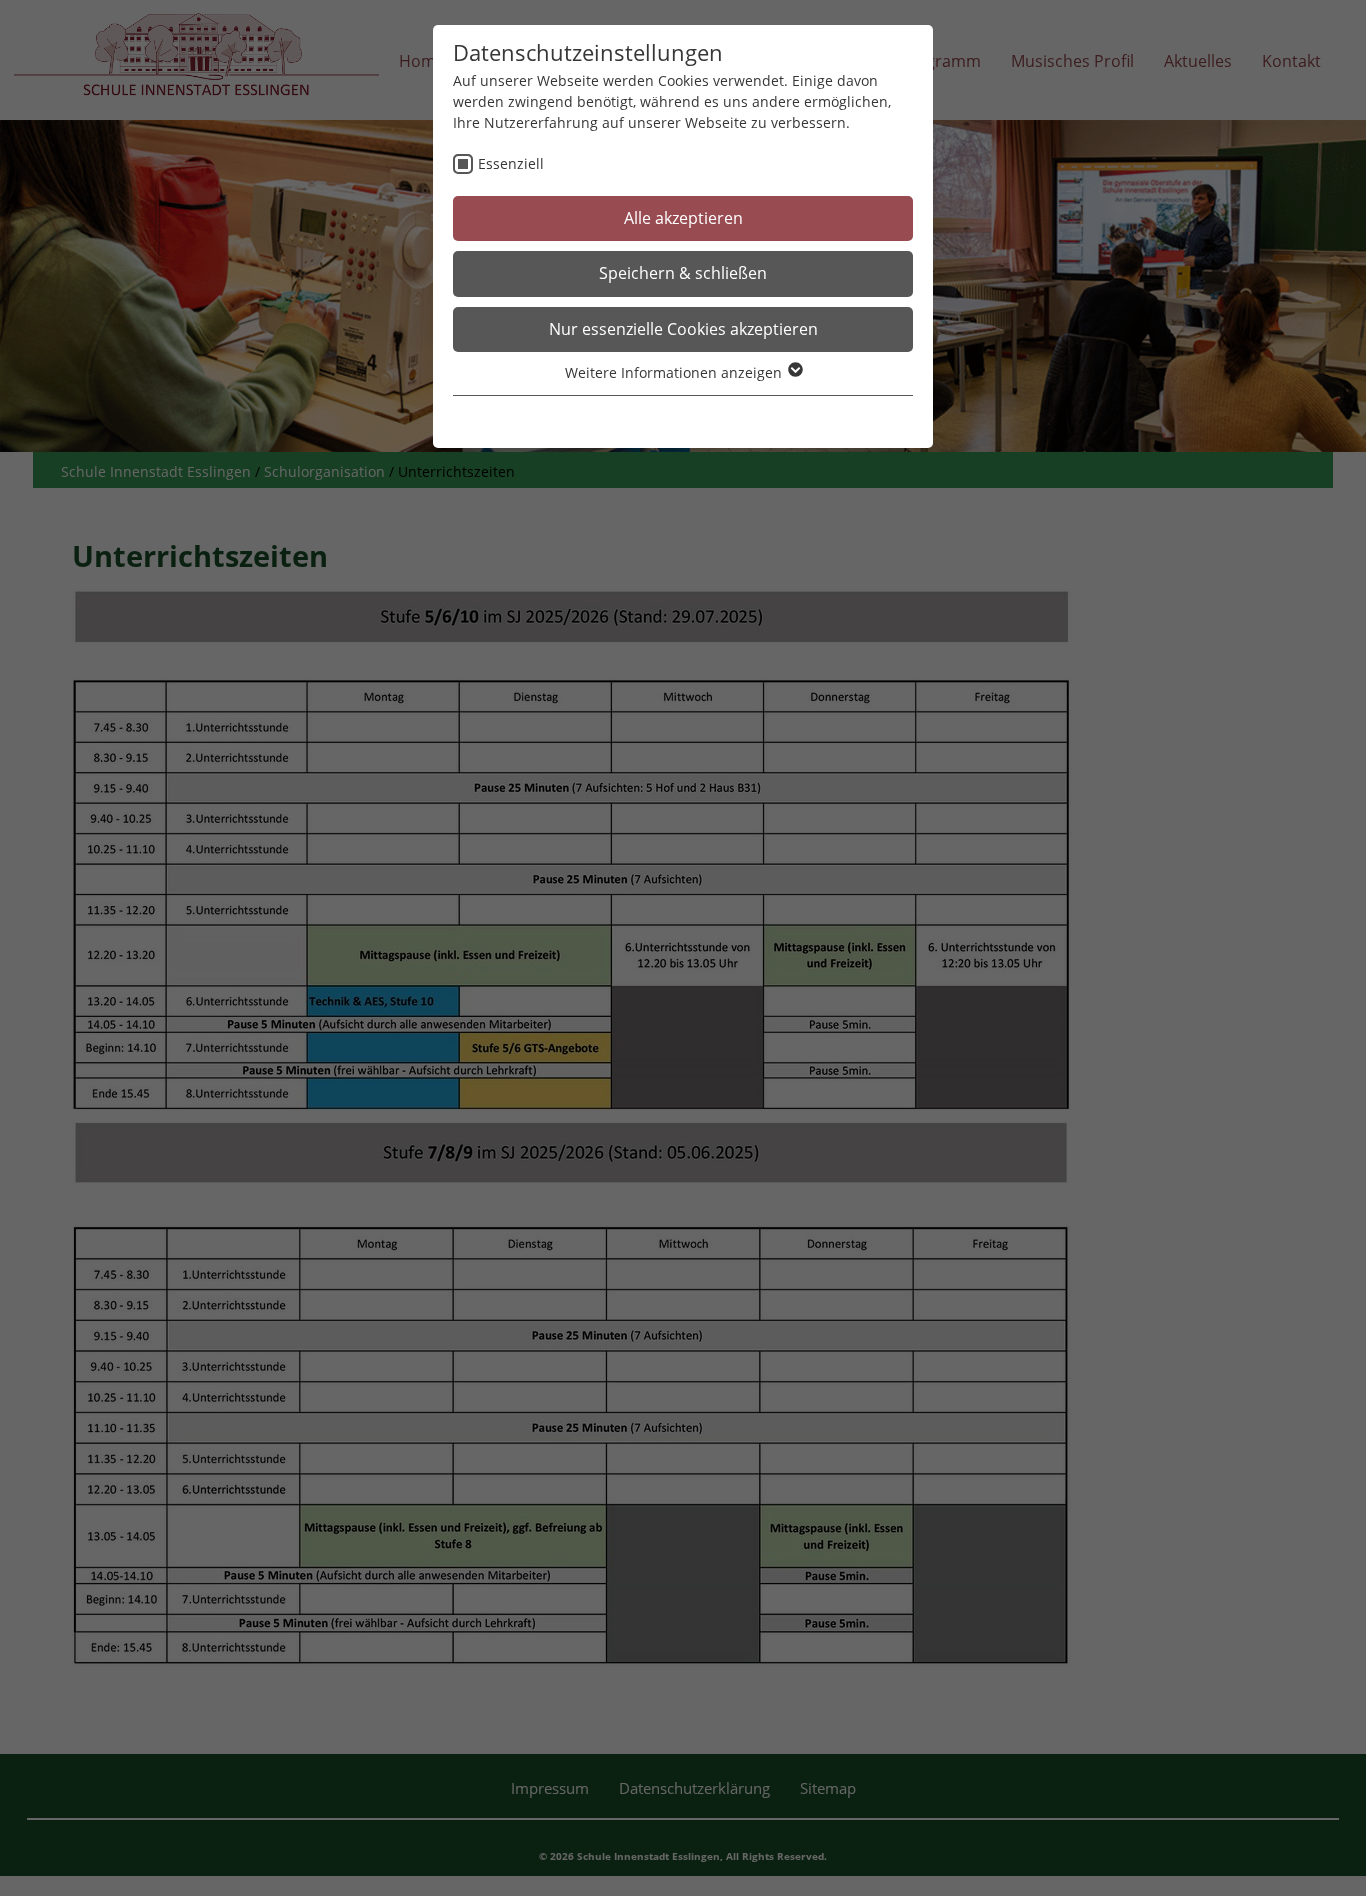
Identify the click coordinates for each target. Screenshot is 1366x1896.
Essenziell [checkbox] (511, 163)
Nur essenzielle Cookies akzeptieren (683, 329)
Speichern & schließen (683, 273)
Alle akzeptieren (683, 218)
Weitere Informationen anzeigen (675, 372)
